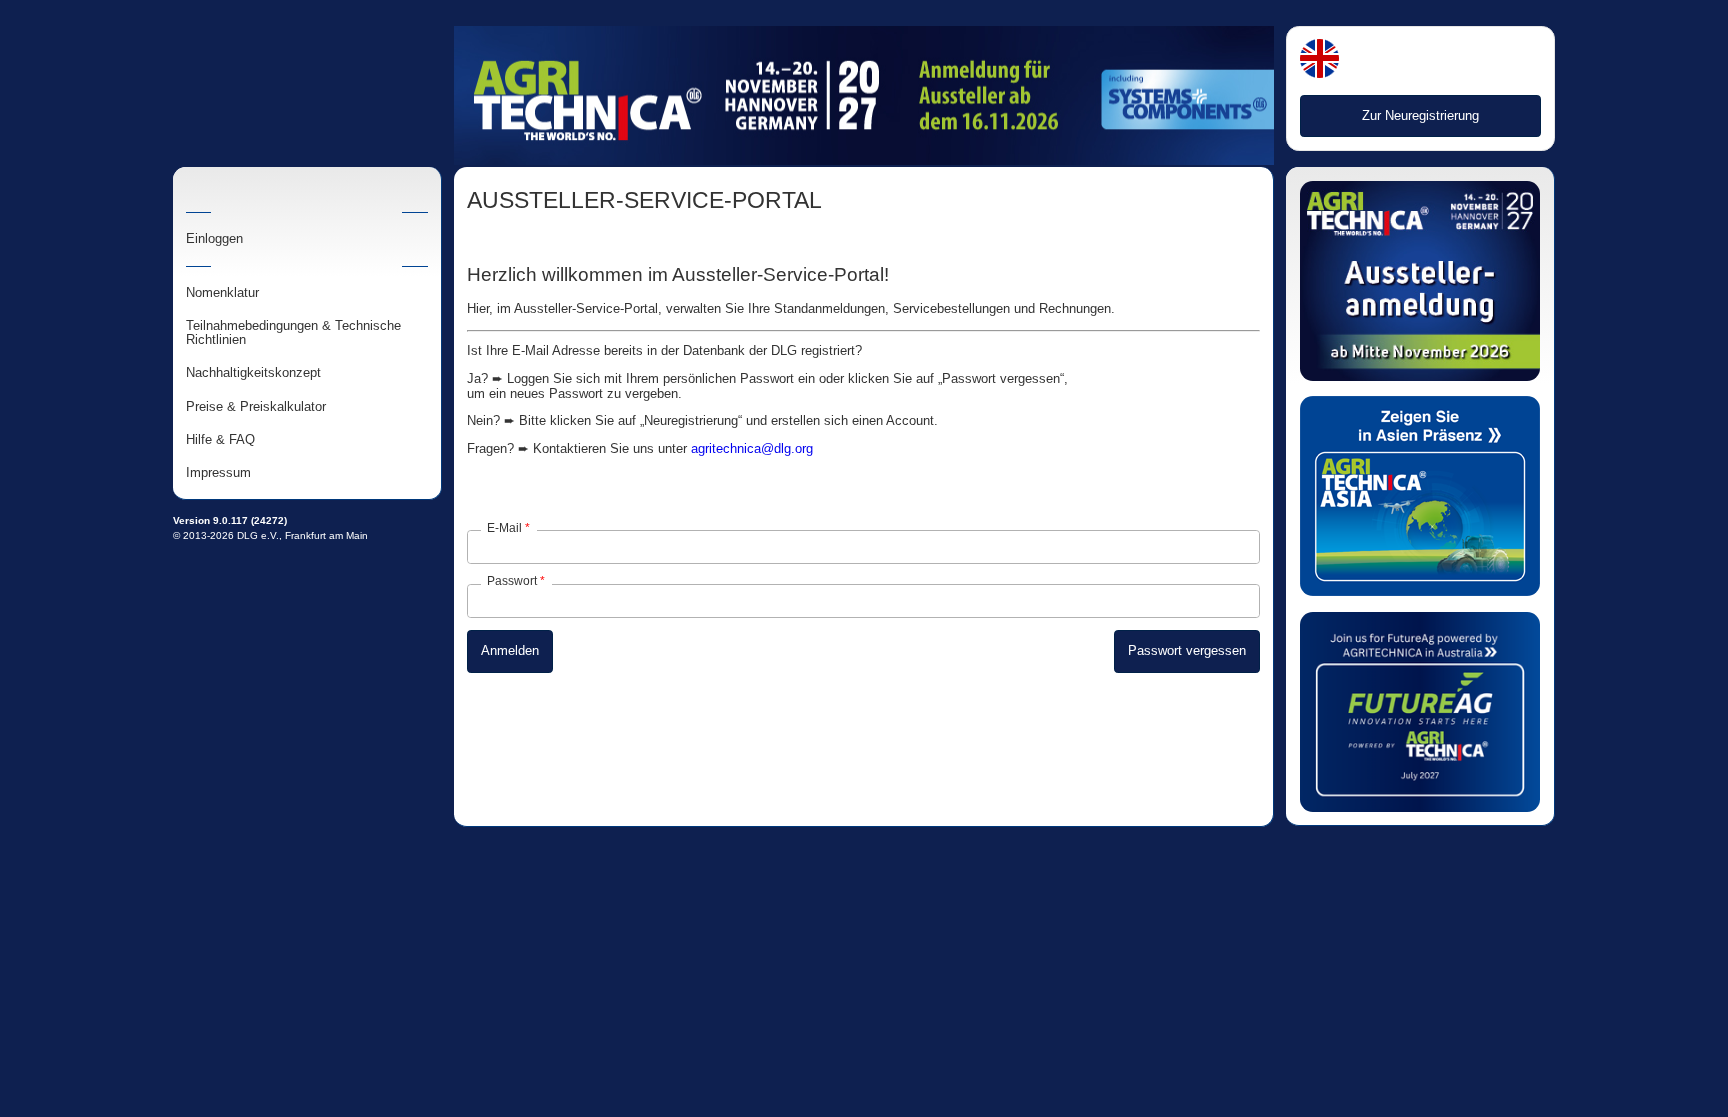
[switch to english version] (1319, 60)
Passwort (512, 581)
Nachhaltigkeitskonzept (253, 373)
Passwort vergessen (1187, 650)
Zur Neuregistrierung (1420, 115)
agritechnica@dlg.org (752, 448)
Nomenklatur (222, 293)
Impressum (218, 473)
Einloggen (214, 239)
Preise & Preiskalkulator (256, 407)
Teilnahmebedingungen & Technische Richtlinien (293, 333)
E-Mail (504, 528)
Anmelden (510, 650)
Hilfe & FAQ (220, 440)
